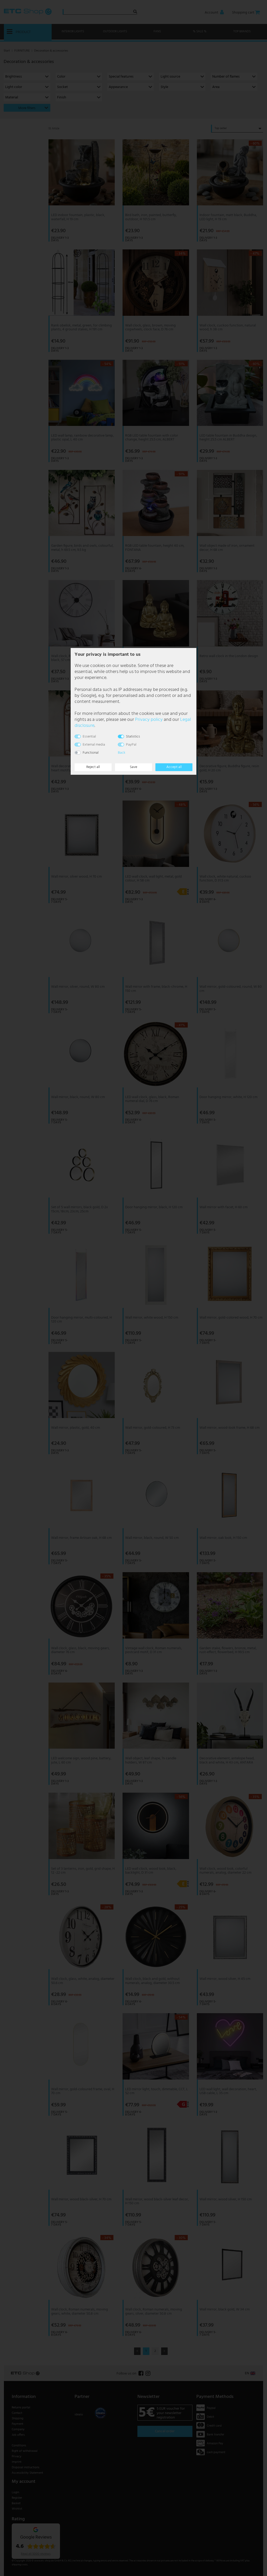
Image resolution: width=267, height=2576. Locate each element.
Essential (89, 737)
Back (122, 753)
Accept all (174, 767)
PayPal (131, 745)
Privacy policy (149, 720)
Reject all (93, 767)
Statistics (133, 737)
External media (94, 745)
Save (133, 767)
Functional (91, 753)
